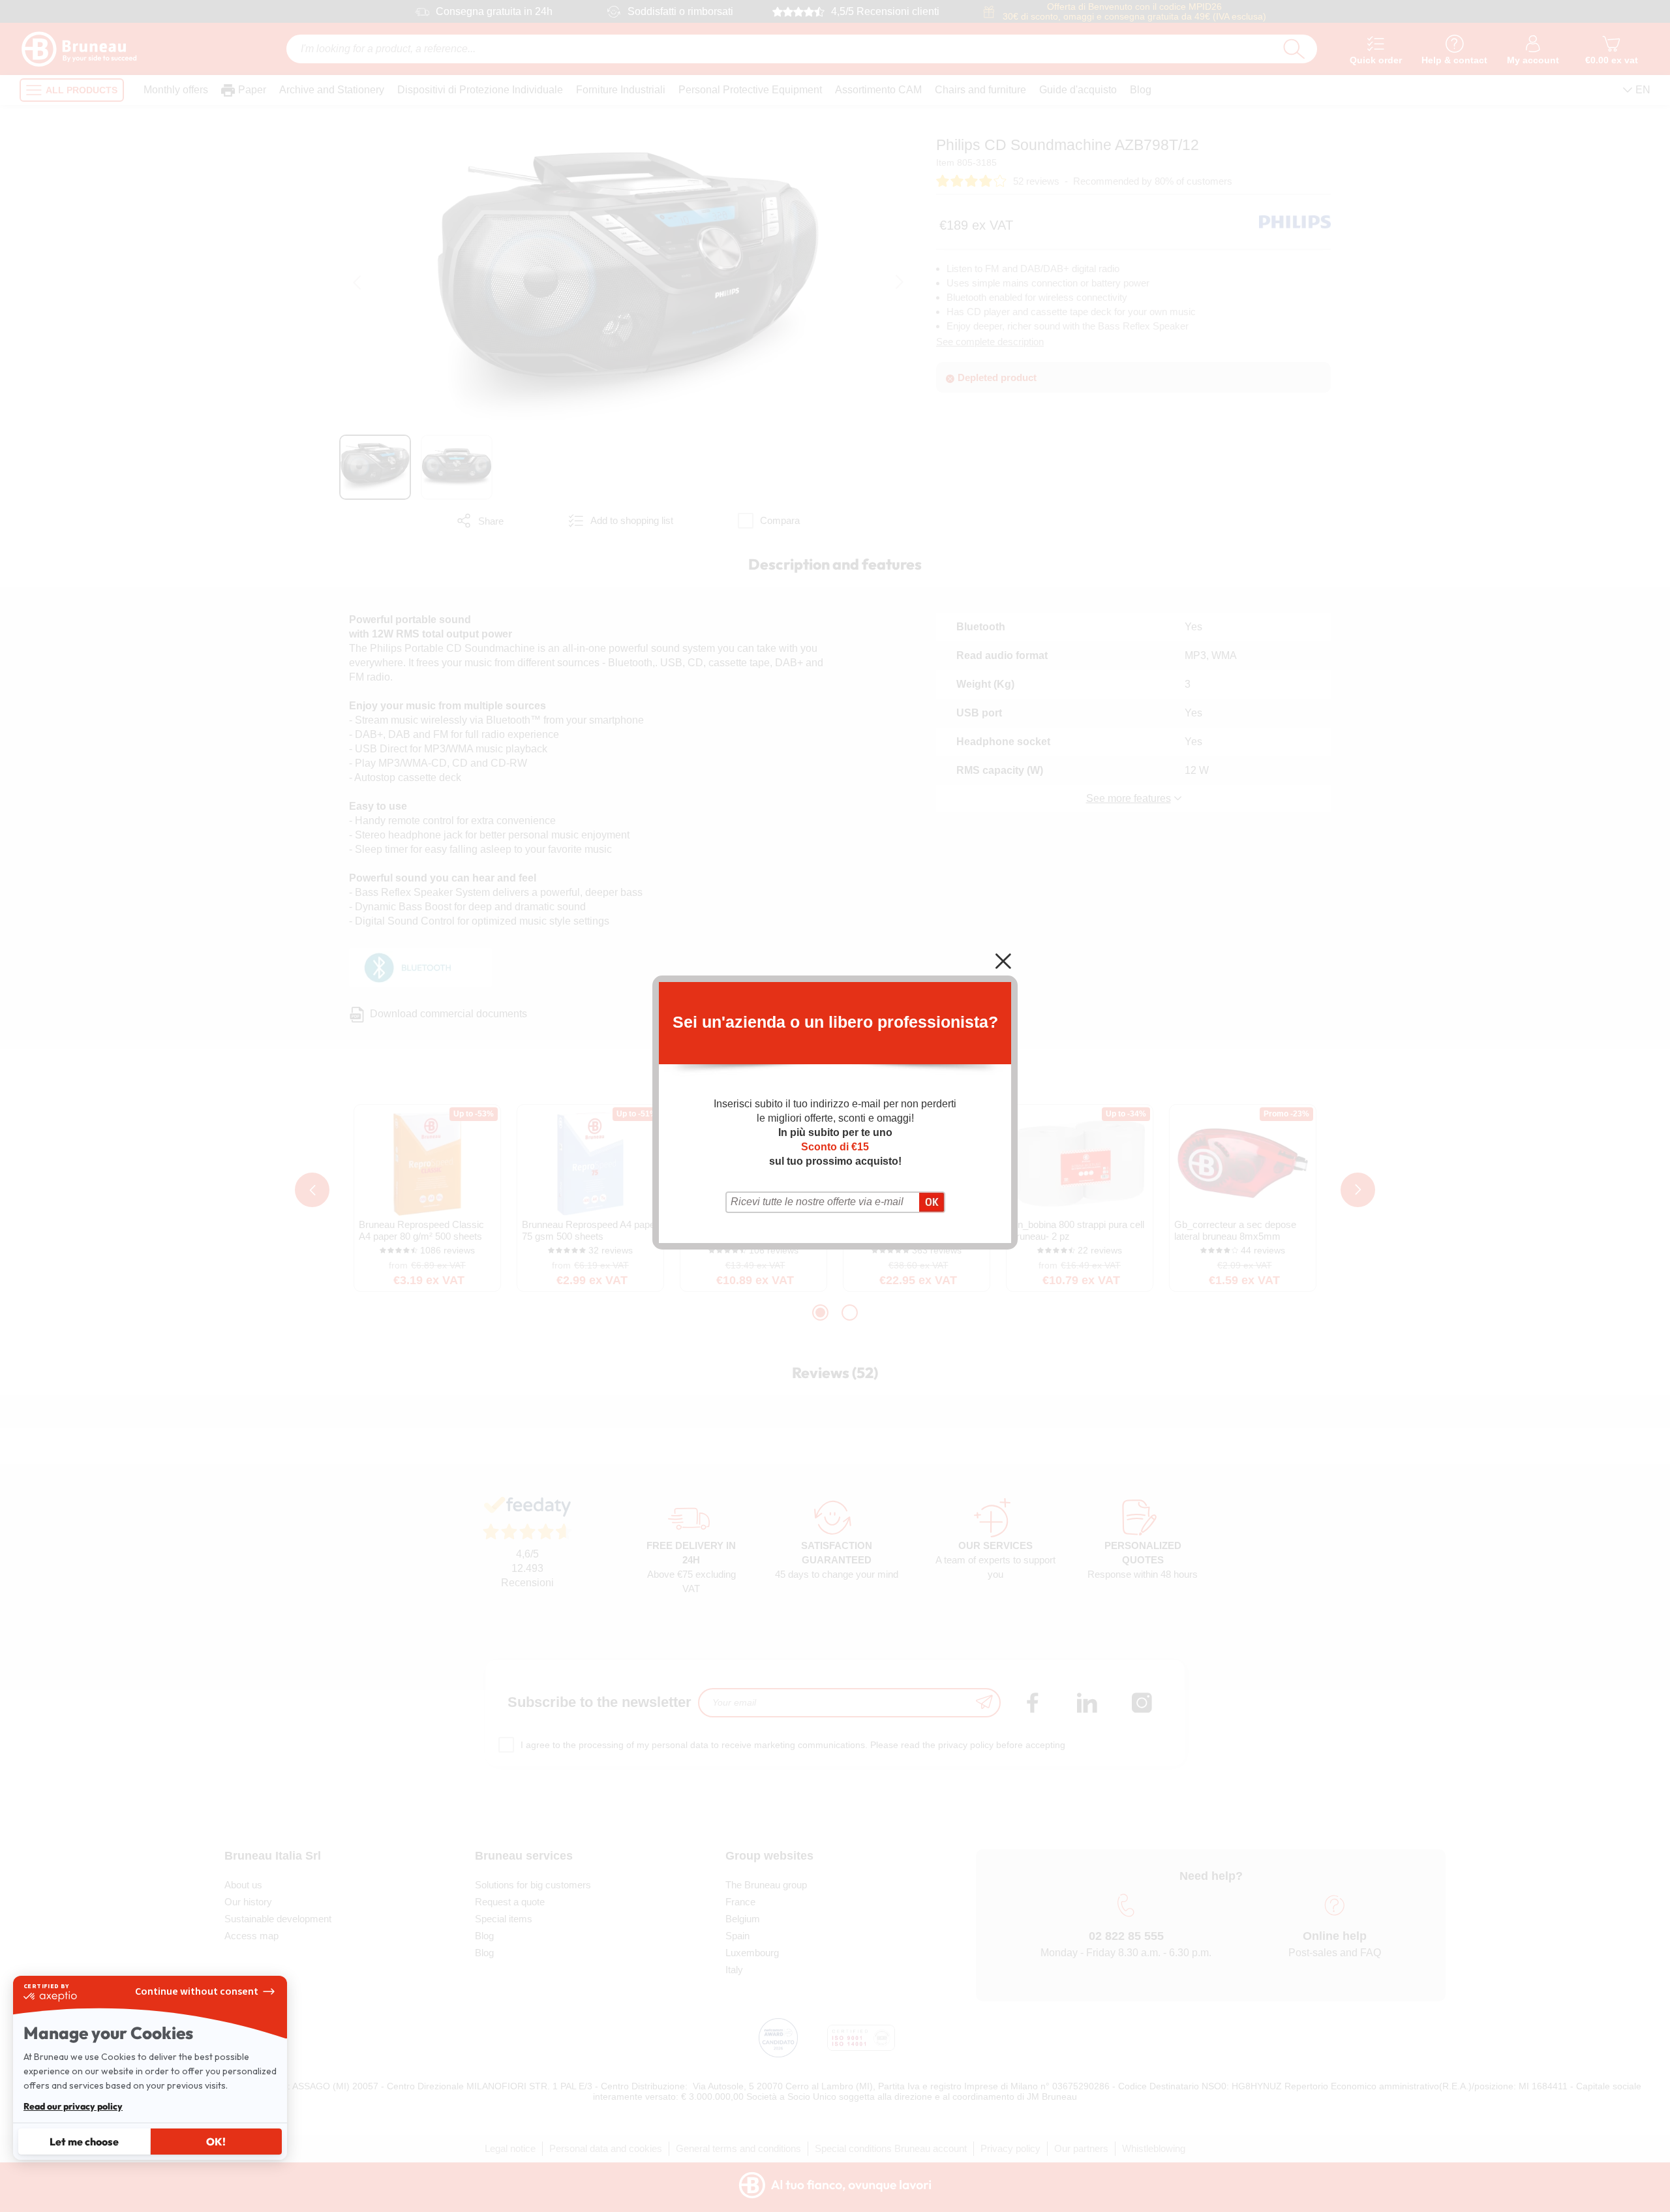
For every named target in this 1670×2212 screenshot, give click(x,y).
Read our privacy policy (73, 2106)
